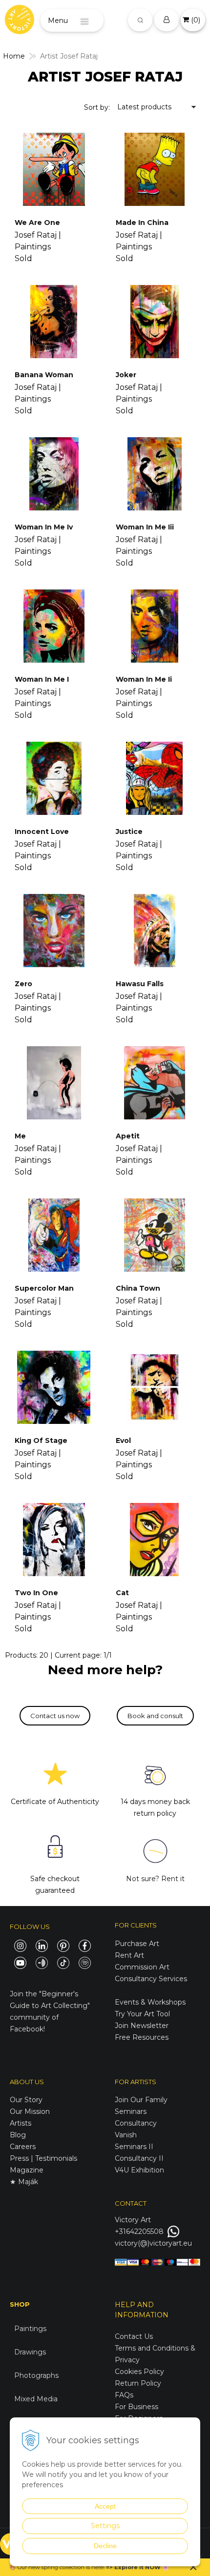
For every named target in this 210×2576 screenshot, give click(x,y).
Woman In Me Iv (44, 527)
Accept (105, 2506)
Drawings (30, 2352)
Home (14, 56)
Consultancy (136, 2123)
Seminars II (134, 2147)
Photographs (36, 2375)
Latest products (144, 107)
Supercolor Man (44, 1288)
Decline (105, 2546)
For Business (137, 2407)
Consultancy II (139, 2158)
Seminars (131, 2111)
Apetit (128, 1136)
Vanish (126, 2135)
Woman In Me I (42, 679)
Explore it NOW (137, 2567)
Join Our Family (141, 2100)
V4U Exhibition (139, 2170)
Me (20, 1136)
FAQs (124, 2395)
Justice (129, 832)
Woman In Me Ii (144, 679)
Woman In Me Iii (145, 527)
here (97, 2567)
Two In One (36, 1593)
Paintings (30, 2329)
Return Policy (138, 2383)
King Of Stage (41, 1440)
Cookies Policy (139, 2372)
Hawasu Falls (140, 984)
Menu (58, 20)
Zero (23, 984)
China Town (138, 1288)
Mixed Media (36, 2399)
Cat (122, 1593)
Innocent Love (42, 832)
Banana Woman (44, 375)
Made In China (142, 223)
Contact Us (134, 2336)
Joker (126, 375)
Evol (123, 1440)
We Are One (37, 223)
